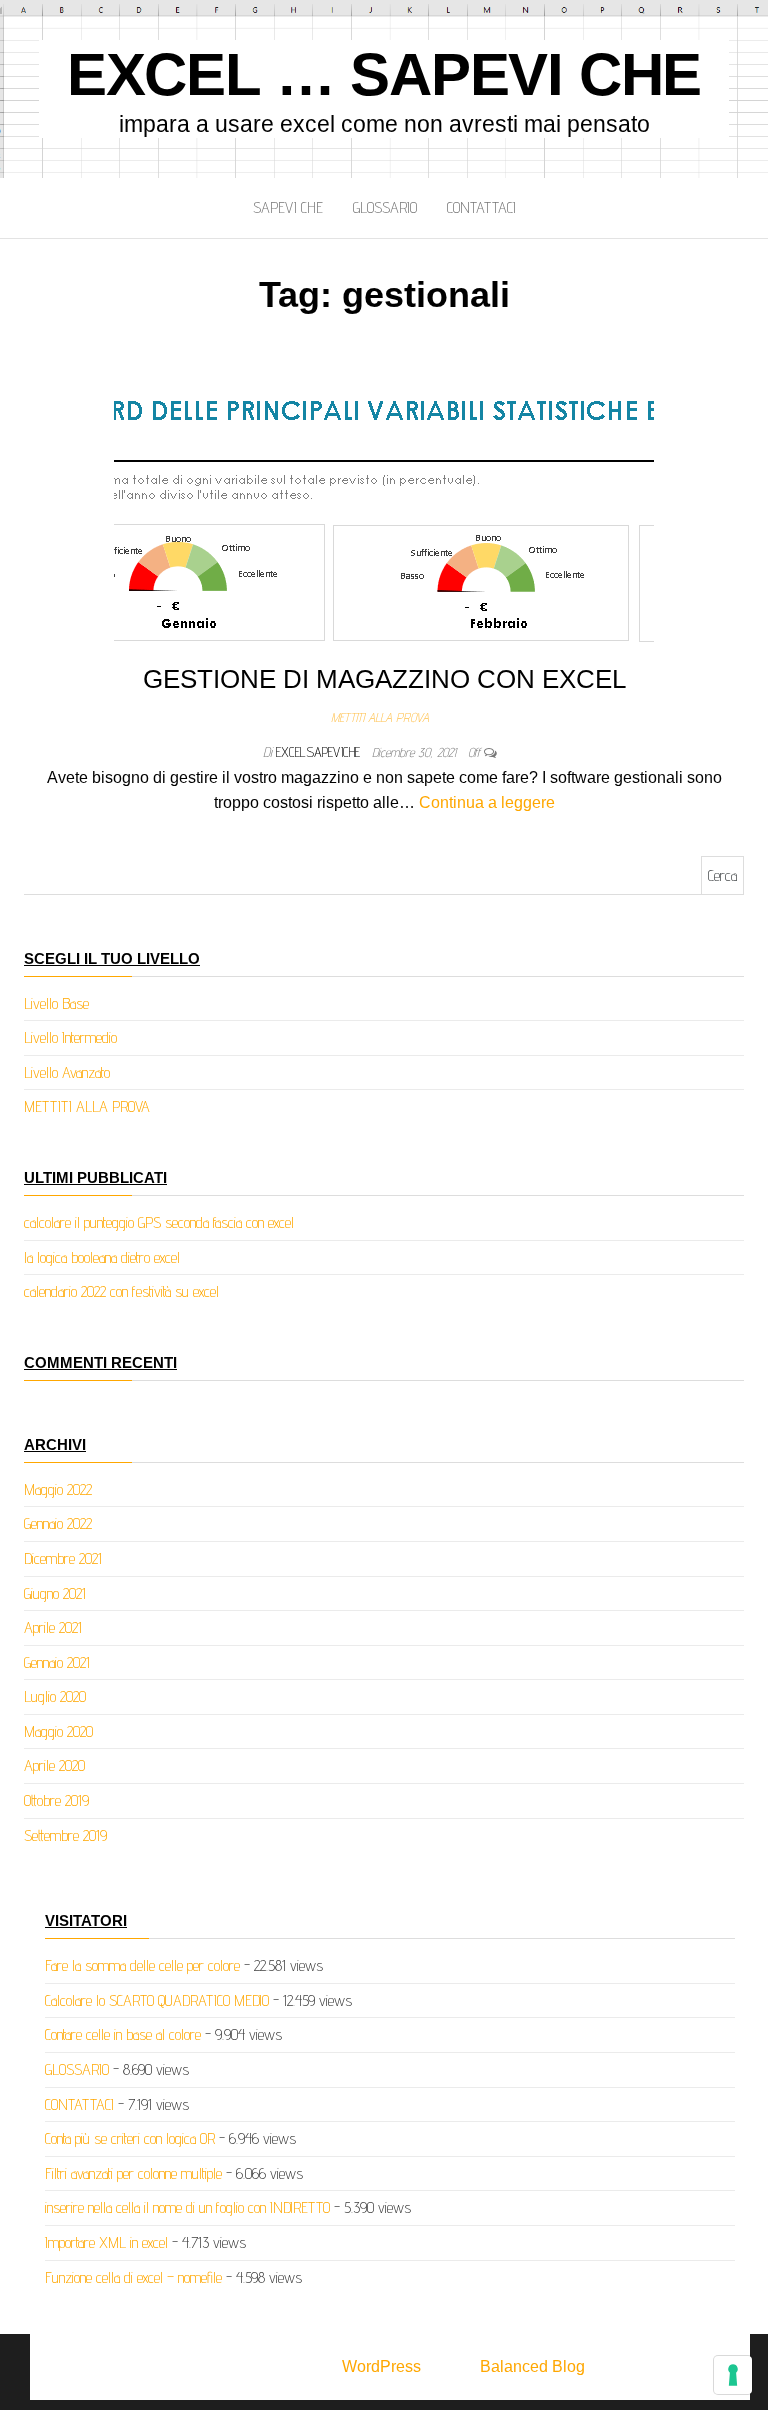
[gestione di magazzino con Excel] (384, 509)
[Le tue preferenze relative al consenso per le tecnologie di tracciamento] (733, 2375)
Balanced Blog (532, 2366)
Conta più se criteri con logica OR (130, 2138)
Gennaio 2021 (57, 1662)
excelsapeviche (320, 752)
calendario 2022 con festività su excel (121, 1291)
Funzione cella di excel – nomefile (133, 2277)
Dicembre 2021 (63, 1558)
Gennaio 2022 (58, 1523)
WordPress (381, 2366)
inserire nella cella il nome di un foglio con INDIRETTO (187, 2207)
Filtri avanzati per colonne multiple (133, 2173)
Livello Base (56, 1003)
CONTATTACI (481, 207)
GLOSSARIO (385, 207)
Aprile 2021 (53, 1627)
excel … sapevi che (384, 74)
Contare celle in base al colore (123, 2034)
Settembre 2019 (65, 1835)
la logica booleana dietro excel (102, 1257)
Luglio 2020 (55, 1696)
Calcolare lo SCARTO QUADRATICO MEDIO (157, 2000)
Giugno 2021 (55, 1593)
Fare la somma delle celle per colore (142, 1965)
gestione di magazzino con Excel (384, 679)
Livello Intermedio (70, 1037)
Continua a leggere (487, 802)
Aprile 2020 (54, 1765)
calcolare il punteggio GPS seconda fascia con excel (159, 1222)
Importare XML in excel (106, 2242)
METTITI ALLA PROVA (380, 717)
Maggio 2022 (58, 1489)
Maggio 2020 (58, 1731)
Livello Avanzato (67, 1072)
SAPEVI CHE (288, 207)
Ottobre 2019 (56, 1800)
